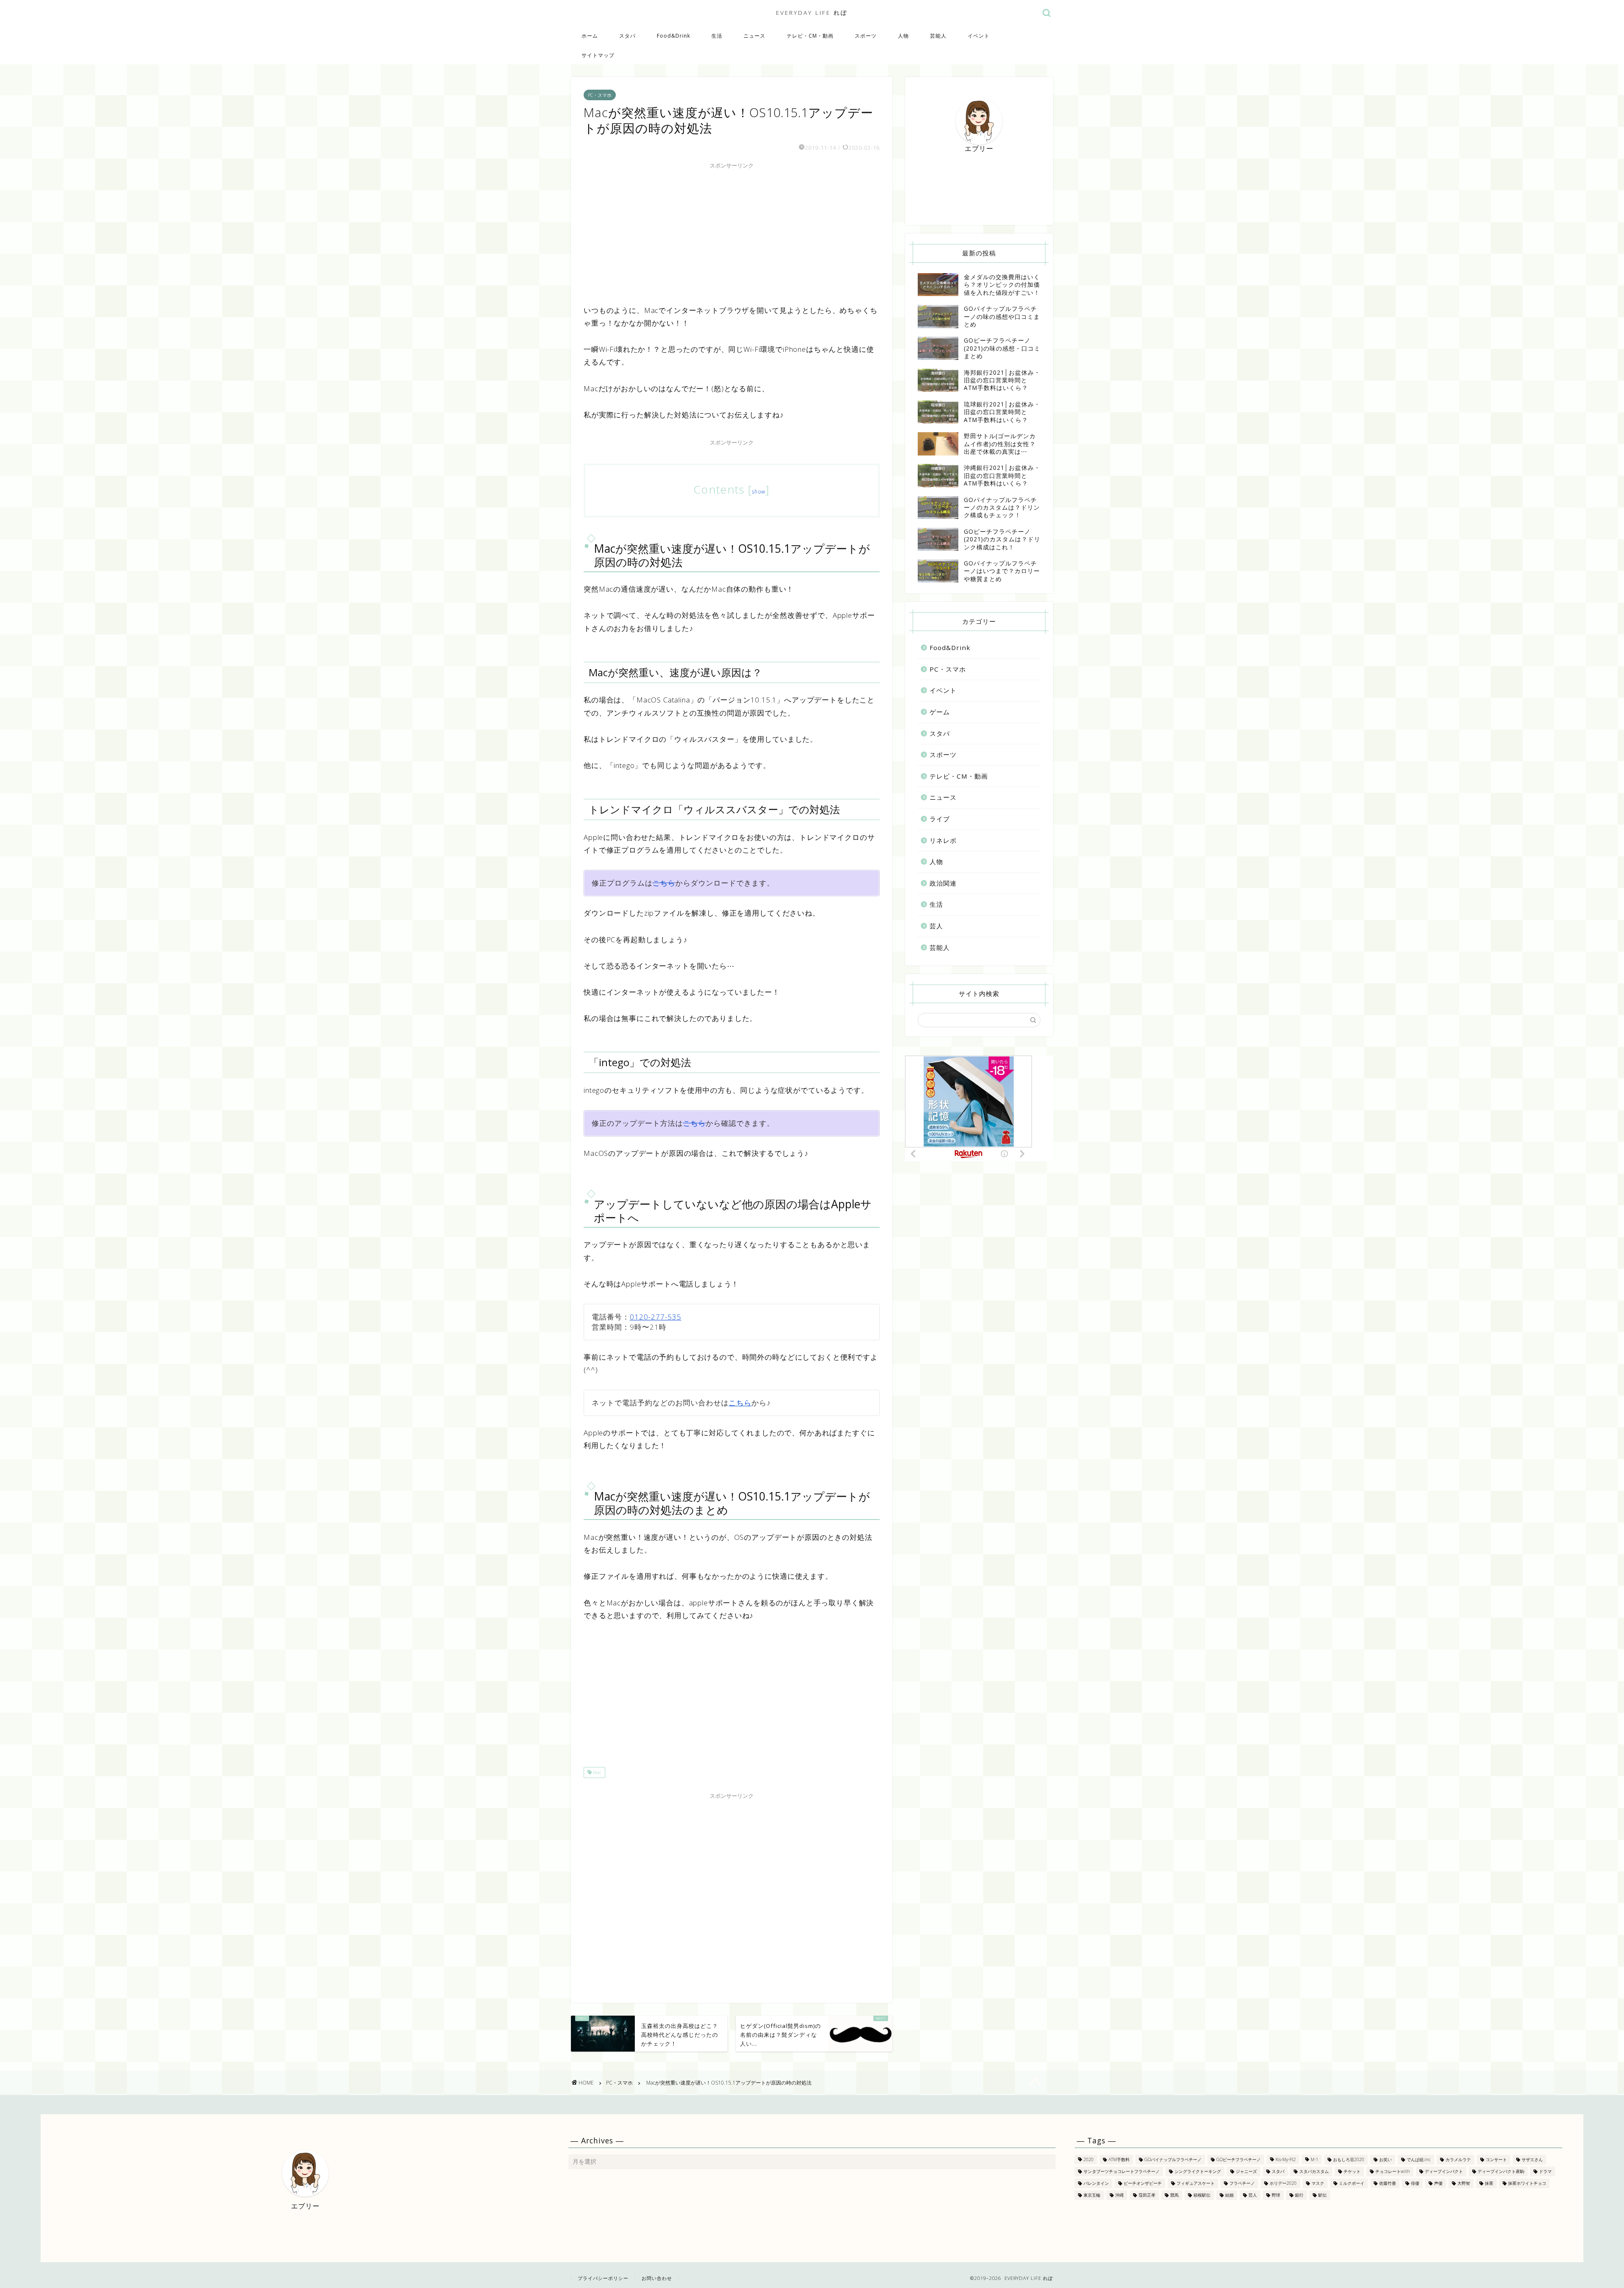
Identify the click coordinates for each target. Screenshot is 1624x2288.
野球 (1276, 2195)
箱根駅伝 (1202, 2195)
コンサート (1496, 2159)
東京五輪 (1092, 2195)
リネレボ (943, 840)
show (759, 492)
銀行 (1299, 2195)
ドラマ (1545, 2171)
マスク (1318, 2183)
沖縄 (1119, 2195)
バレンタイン (1096, 2183)
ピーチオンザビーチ (1143, 2183)
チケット (1352, 2171)
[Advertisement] (732, 232)
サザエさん (1532, 2159)
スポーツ (866, 36)
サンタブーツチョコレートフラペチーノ (1122, 2171)
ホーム (590, 36)
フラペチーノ (1242, 2183)
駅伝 (1322, 2195)
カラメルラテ (1458, 2159)
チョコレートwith (1393, 2171)
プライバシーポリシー (603, 2278)
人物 (903, 36)
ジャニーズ (1246, 2171)
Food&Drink (673, 36)
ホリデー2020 (1283, 2183)
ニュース (754, 36)
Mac (597, 1772)
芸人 (936, 926)
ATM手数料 (1119, 2159)
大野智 (1464, 2183)
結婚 (1229, 2195)
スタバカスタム (1314, 2171)
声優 (1438, 2183)
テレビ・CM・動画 (810, 36)
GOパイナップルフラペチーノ (1173, 2159)
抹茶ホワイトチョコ (1527, 2183)
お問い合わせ (657, 2278)
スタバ (627, 36)
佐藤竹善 (1388, 2183)
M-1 (1314, 2159)
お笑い (1385, 2159)
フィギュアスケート (1196, 2183)
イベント (979, 36)
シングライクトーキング (1198, 2171)
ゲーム (940, 712)
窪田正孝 (1147, 2195)
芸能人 (938, 36)
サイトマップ (598, 55)
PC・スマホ (600, 95)
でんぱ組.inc (1419, 2159)
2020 (1089, 2159)
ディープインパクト (1444, 2171)
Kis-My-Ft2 (1286, 2159)
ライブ (940, 819)
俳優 (1415, 2183)
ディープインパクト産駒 (1501, 2171)
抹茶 (1489, 2183)
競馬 (1174, 2195)
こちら (664, 883)
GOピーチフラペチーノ (1239, 2159)
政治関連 (943, 883)
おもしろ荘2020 (1349, 2159)
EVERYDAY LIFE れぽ (812, 12)
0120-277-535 (656, 1317)
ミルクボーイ (1352, 2183)
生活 (717, 36)
